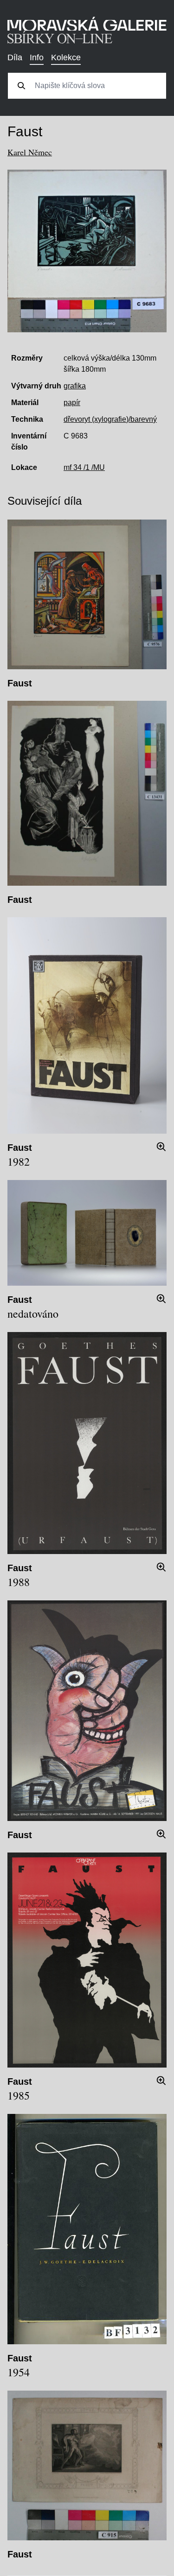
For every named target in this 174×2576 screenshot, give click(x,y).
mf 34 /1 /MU (84, 467)
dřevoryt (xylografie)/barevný (110, 419)
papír (72, 403)
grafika (75, 386)
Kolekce (66, 57)
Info (37, 57)
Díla (15, 57)
